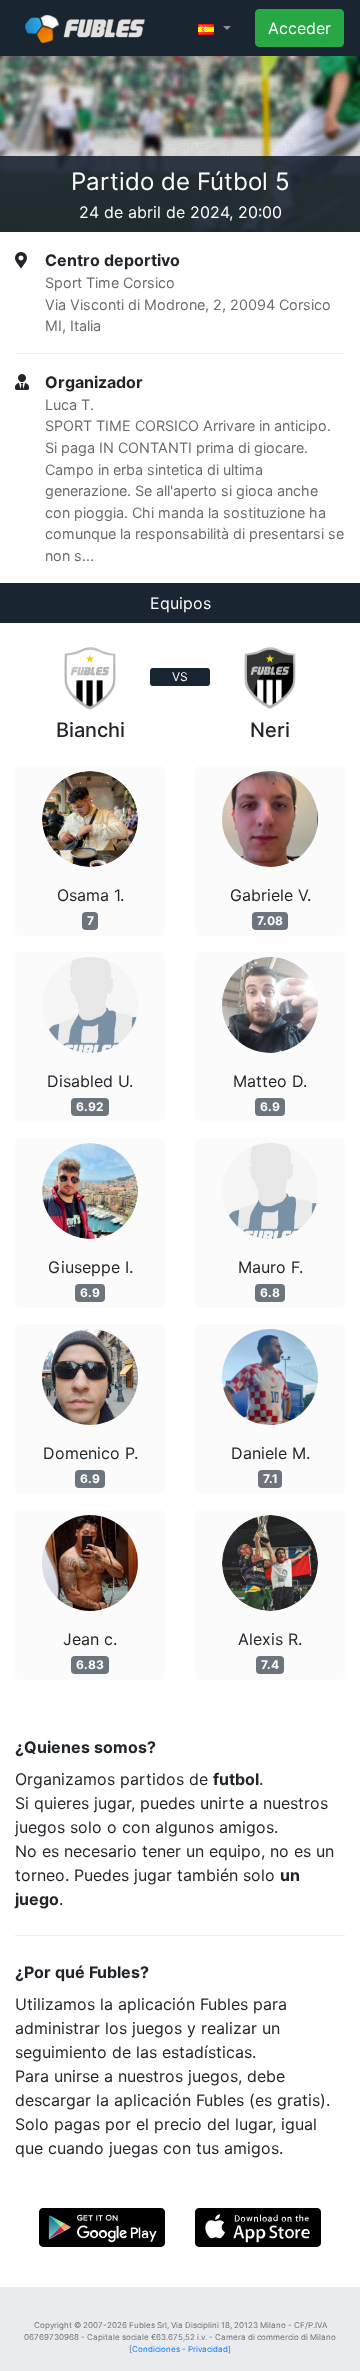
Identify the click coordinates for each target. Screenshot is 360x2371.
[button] (214, 28)
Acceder (299, 28)
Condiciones (156, 2349)
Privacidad (208, 2349)
